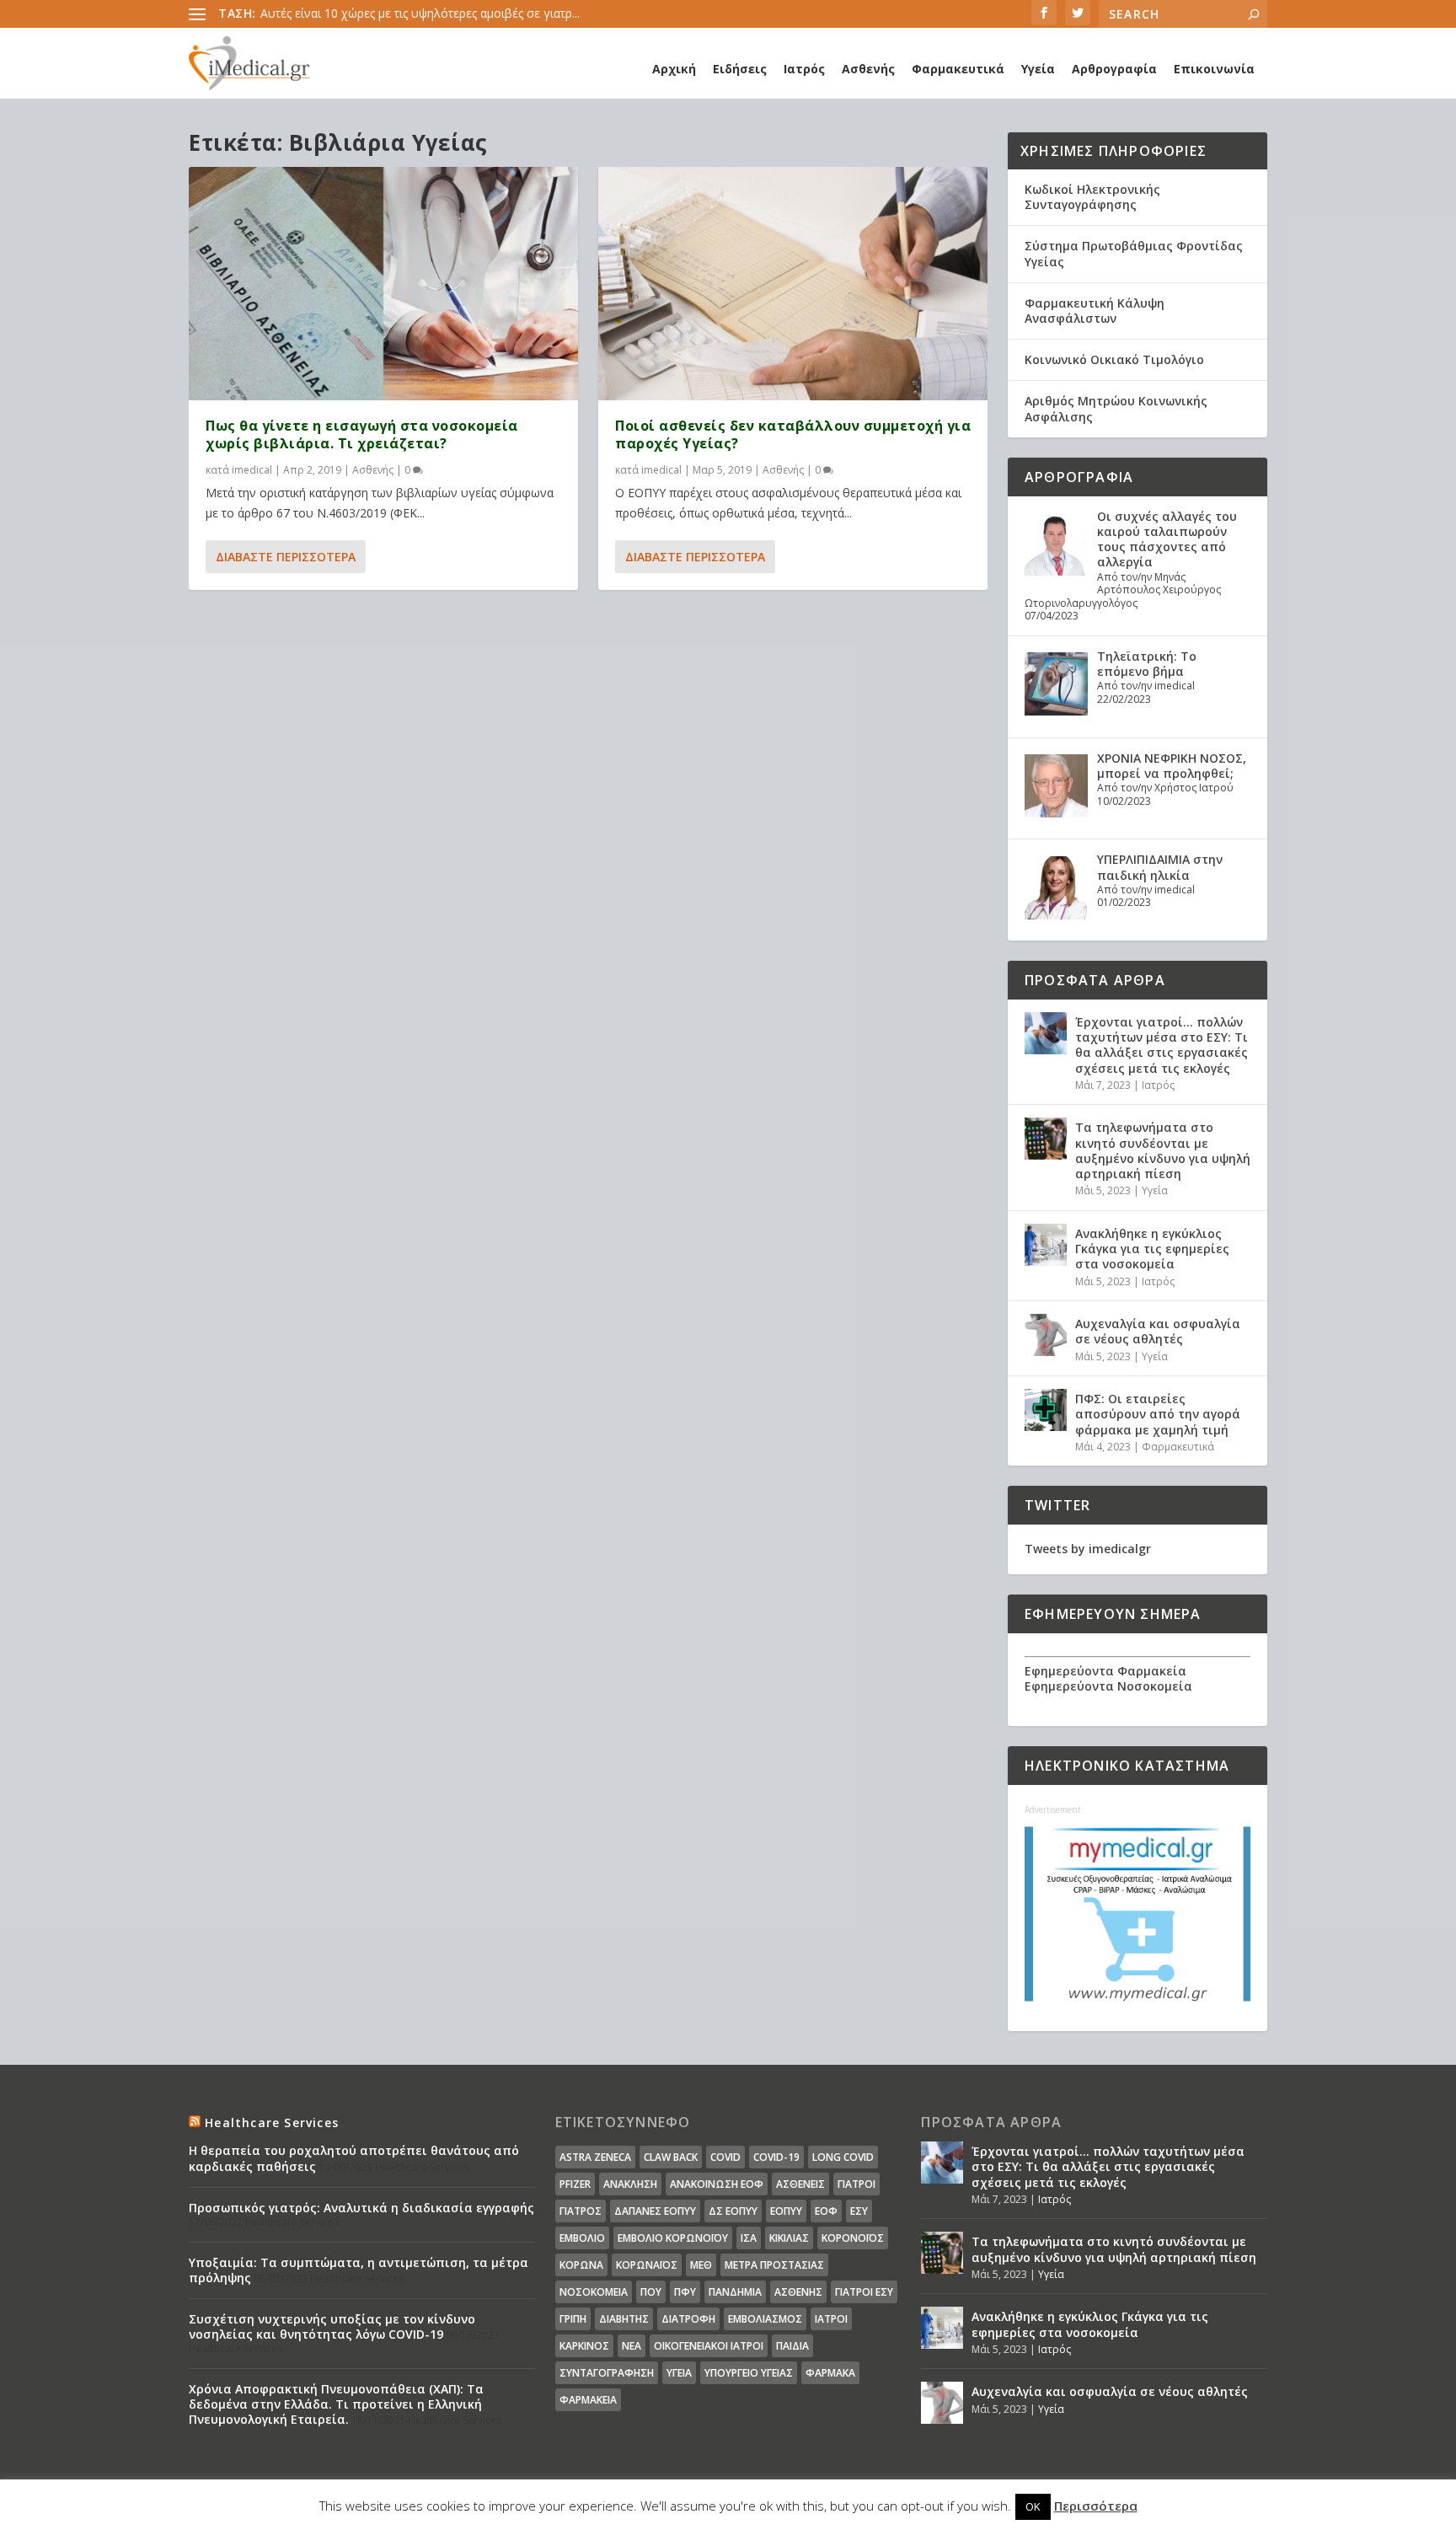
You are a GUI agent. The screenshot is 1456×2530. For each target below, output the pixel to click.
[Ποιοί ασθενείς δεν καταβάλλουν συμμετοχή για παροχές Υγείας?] (793, 284)
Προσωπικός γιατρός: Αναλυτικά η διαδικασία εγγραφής (361, 2208)
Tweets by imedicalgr (1088, 1549)
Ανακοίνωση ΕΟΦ (717, 2184)
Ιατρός (804, 69)
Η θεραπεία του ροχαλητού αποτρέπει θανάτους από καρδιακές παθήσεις (354, 2158)
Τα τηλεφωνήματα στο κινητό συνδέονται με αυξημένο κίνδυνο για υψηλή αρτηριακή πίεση (1163, 1150)
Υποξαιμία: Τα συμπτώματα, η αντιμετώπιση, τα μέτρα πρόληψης (359, 2270)
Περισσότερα (1096, 2506)
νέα (632, 2346)
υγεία (679, 2373)
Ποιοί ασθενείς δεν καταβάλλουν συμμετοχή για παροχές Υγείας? (793, 434)
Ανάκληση (630, 2184)
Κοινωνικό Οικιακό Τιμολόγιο (1114, 359)
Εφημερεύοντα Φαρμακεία (1105, 1671)
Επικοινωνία (1214, 69)
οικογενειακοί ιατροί (709, 2346)
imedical (252, 470)
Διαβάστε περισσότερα (286, 557)
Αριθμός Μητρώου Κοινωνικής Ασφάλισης (1116, 408)
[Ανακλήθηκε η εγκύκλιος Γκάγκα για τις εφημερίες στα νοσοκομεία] (1046, 1245)
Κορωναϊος (647, 2265)
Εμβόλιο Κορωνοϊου (673, 2238)
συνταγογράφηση (607, 2373)
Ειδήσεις (740, 69)
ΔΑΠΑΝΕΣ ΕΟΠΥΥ (655, 2211)
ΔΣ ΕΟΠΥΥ (733, 2211)
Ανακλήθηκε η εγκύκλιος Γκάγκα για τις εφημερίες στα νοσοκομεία (1152, 1249)
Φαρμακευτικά (958, 69)
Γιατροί (856, 2184)
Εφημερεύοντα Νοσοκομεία (1108, 1686)
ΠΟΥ (651, 2292)
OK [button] (1033, 2506)
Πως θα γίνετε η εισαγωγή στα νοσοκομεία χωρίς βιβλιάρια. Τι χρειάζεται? (362, 434)
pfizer (575, 2184)
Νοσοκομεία (594, 2292)
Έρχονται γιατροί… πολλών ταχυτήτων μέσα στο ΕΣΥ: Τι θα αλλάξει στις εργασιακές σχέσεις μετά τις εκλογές (1162, 1045)
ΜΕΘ (701, 2265)
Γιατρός (581, 2211)
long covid (843, 2157)
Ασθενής (868, 69)
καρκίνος (584, 2346)
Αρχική (674, 69)
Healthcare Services (272, 2123)
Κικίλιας (789, 2238)
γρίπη (573, 2319)
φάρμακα (830, 2373)
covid (725, 2157)
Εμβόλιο (582, 2238)
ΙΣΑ (749, 2238)
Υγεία (1038, 69)
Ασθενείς (800, 2184)
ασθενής (798, 2292)
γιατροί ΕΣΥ (864, 2292)
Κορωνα (581, 2265)
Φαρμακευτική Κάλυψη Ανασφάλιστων (1095, 311)
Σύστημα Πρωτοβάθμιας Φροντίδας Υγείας (1134, 253)
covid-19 (776, 2157)
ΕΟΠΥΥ (786, 2211)
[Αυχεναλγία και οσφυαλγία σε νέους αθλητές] (1046, 1335)
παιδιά (792, 2346)
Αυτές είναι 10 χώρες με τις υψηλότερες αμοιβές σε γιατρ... (420, 13)
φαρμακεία (588, 2400)
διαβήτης (624, 2319)
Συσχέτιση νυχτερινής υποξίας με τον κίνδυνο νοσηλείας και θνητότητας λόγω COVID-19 (332, 2326)
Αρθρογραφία (1114, 69)
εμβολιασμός (765, 2319)
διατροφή (688, 2319)
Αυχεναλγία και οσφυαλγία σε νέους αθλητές (1158, 1331)
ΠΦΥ (685, 2292)
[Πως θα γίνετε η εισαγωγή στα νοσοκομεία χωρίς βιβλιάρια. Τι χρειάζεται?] (383, 284)
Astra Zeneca (595, 2157)
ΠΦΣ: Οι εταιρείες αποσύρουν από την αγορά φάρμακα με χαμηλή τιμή (1158, 1414)
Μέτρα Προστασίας (774, 2265)
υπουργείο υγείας (749, 2373)
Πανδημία (735, 2292)
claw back (671, 2157)
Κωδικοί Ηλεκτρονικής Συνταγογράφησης (1092, 197)
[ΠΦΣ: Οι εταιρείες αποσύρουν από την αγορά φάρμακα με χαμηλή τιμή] (1046, 1410)
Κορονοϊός (853, 2238)
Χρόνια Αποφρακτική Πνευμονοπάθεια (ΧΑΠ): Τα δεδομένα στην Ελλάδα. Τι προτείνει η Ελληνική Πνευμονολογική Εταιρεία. (336, 2404)
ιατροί (831, 2319)
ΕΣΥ (859, 2211)
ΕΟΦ (826, 2211)
